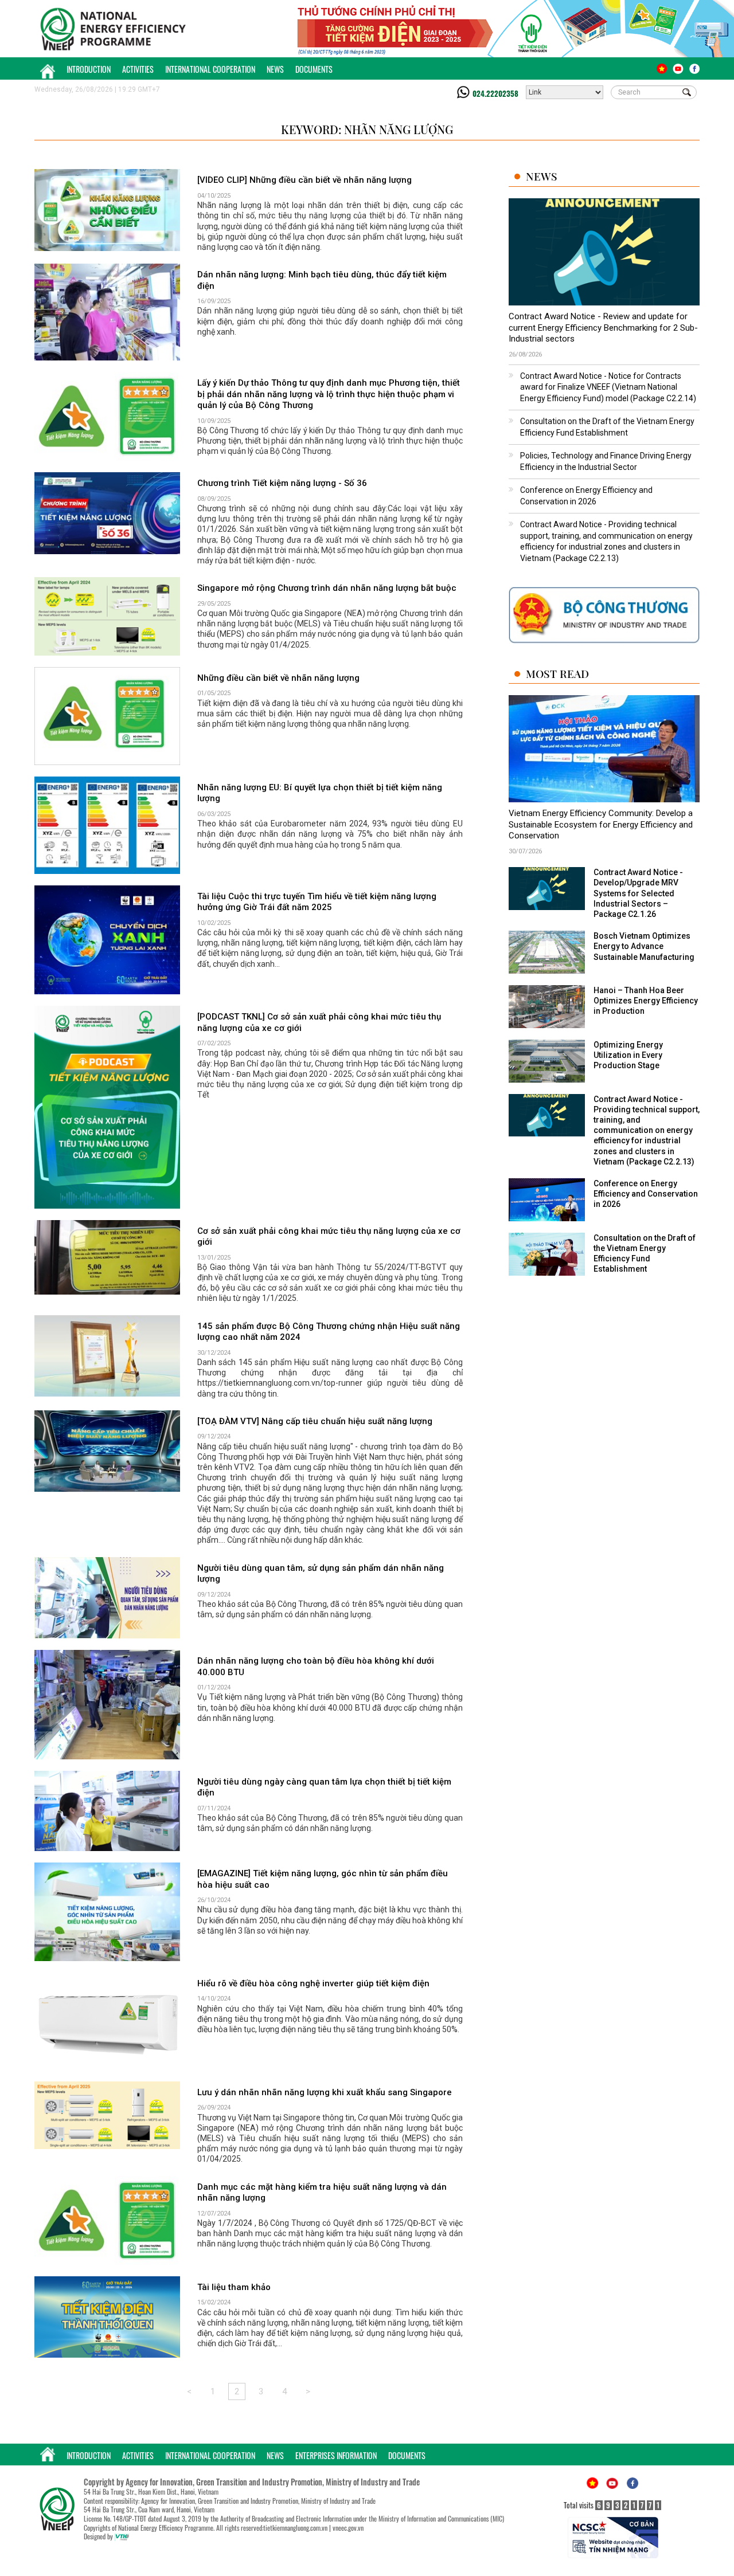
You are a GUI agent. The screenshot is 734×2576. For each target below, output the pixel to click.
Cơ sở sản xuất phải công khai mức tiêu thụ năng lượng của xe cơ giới (329, 1237)
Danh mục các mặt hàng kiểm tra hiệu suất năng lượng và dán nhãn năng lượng (322, 2193)
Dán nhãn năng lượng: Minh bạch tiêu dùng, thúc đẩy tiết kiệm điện (322, 280)
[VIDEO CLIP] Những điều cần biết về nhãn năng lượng (304, 180)
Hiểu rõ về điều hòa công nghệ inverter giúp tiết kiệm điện (313, 1983)
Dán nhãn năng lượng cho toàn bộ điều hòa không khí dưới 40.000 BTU (316, 1667)
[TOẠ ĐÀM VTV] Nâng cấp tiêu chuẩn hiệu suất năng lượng (315, 1421)
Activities (138, 69)
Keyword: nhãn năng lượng (367, 129)
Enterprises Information (336, 2455)
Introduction (89, 69)
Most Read (557, 674)
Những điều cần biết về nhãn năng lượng (278, 678)
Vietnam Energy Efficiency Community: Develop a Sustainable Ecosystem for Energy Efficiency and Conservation (601, 824)
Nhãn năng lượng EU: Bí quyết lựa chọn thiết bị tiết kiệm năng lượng (320, 793)
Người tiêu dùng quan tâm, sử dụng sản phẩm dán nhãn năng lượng (321, 1574)
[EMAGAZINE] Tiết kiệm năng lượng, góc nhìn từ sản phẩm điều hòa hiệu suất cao (323, 1879)
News (275, 69)
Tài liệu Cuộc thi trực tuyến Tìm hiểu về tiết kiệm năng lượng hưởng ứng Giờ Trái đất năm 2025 (317, 902)
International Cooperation (210, 69)
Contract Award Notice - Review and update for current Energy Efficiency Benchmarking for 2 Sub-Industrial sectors (603, 328)
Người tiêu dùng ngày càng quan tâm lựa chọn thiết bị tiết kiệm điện (324, 1787)
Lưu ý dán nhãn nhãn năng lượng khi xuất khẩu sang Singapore (325, 2092)
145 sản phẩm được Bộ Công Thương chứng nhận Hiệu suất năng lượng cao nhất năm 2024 (329, 1332)
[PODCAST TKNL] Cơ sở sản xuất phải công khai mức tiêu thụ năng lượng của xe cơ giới (319, 1022)
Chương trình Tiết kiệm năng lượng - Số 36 (282, 483)
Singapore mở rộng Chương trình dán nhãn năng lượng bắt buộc (327, 588)
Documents (314, 69)
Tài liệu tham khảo (234, 2287)
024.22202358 (495, 93)
